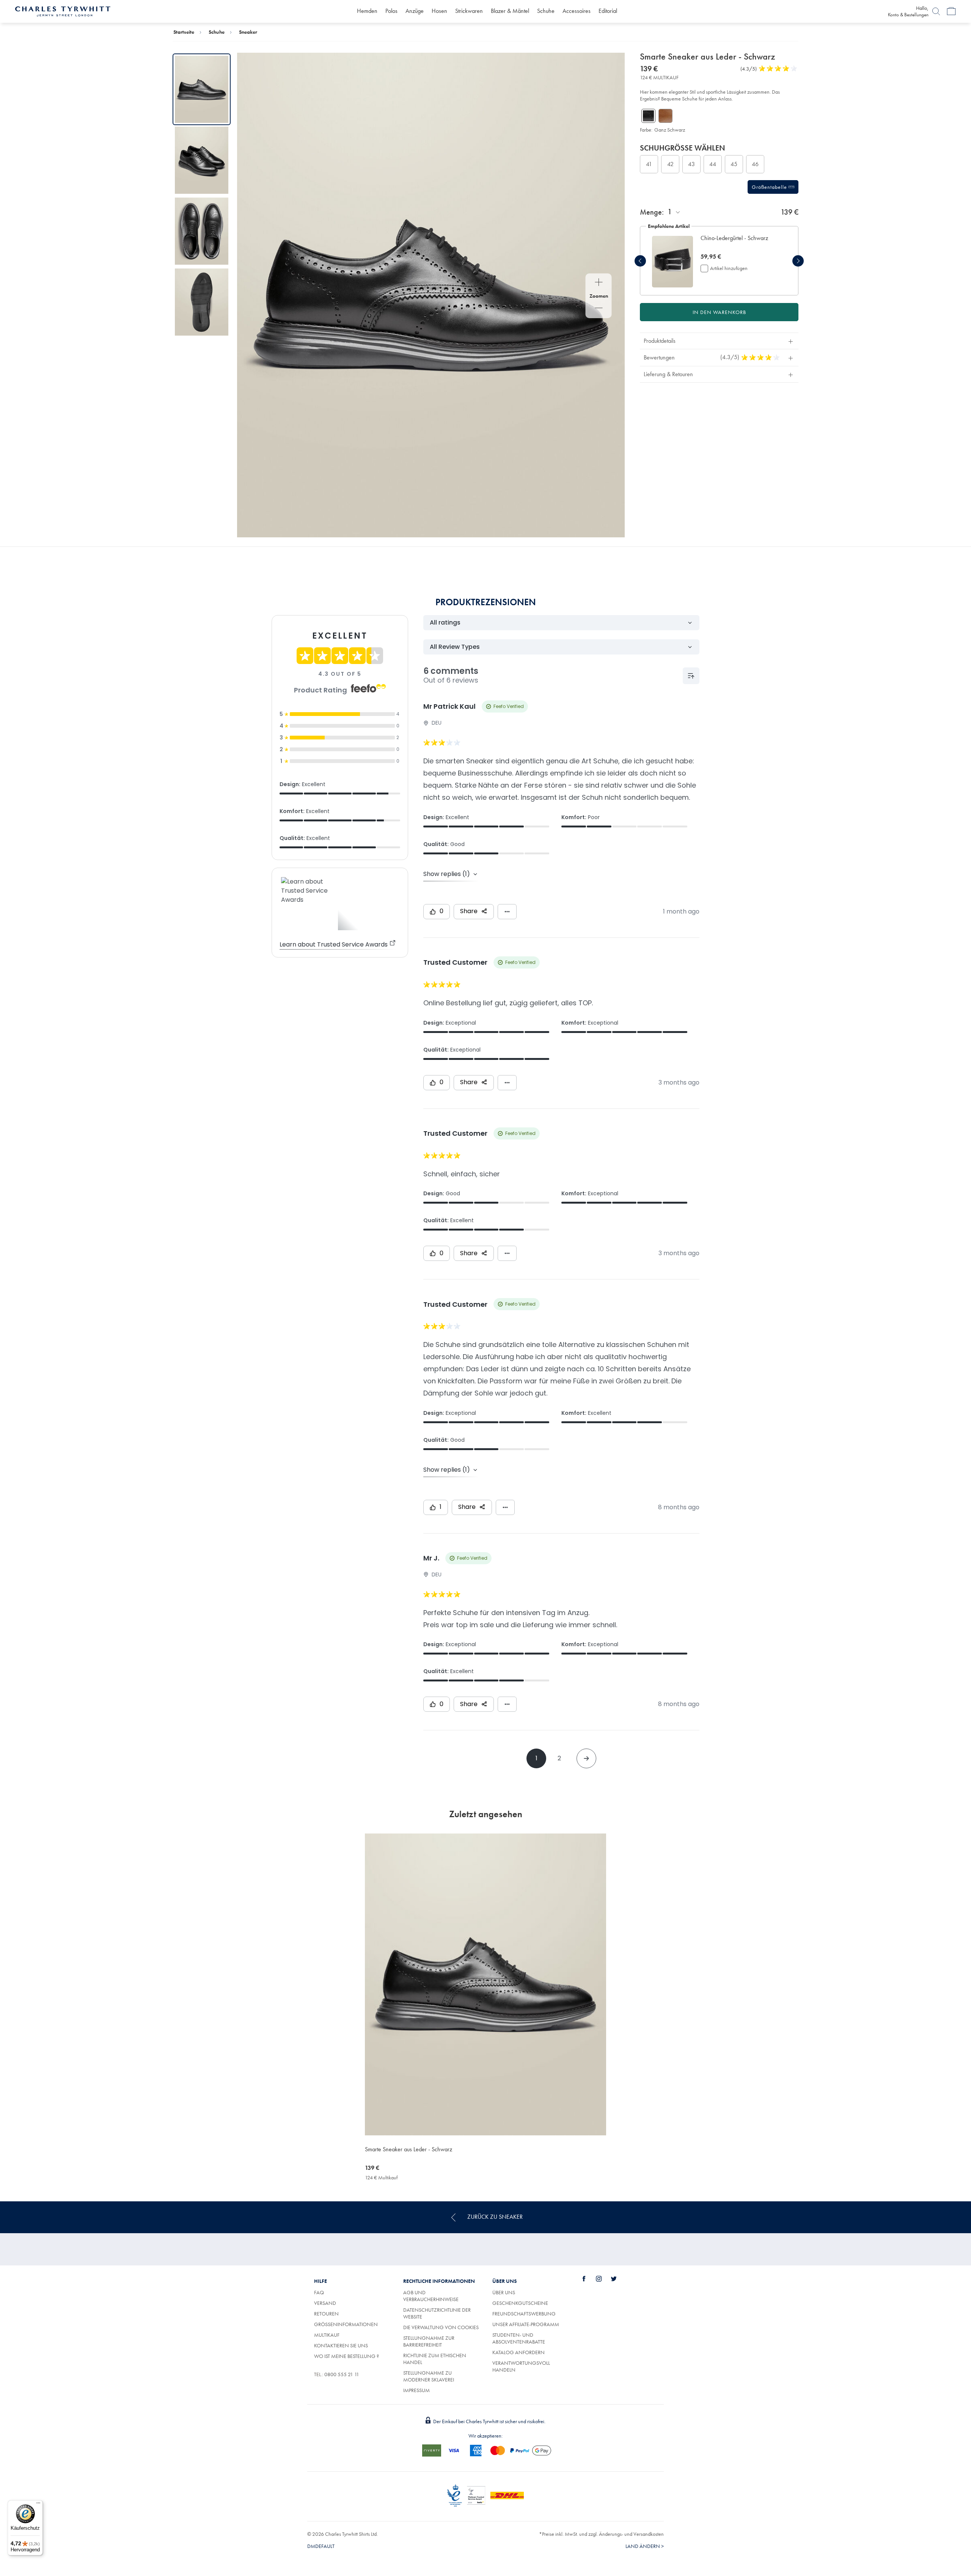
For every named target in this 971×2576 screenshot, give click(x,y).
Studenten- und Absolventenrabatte (519, 2338)
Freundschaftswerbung (524, 2314)
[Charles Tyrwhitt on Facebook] (588, 2279)
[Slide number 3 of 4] (202, 231)
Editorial (608, 11)
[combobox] (674, 212)
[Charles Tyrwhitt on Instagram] (603, 2279)
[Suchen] (936, 11)
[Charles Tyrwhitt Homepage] (63, 11)
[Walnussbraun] (665, 116)
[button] (740, 242)
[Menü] (38, 2505)
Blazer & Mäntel (510, 11)
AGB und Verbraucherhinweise (431, 2296)
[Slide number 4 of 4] (202, 302)
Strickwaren (469, 11)
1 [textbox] (670, 212)
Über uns (504, 2292)
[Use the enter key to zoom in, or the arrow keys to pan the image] (599, 283)
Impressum (416, 2390)
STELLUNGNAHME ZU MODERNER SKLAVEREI (429, 2376)
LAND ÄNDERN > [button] (645, 2546)
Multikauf (327, 2335)
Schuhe (546, 11)
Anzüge (415, 11)
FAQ (319, 2292)
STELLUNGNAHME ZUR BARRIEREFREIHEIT (429, 2341)
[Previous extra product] (640, 261)
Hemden (367, 11)
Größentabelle (770, 187)
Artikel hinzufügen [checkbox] (729, 268)
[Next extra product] (798, 261)
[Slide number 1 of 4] (202, 89)
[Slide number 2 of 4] (202, 160)
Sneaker (248, 32)
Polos (391, 11)
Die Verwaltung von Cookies (441, 2327)
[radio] (649, 164)
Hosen (439, 11)
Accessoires (577, 11)
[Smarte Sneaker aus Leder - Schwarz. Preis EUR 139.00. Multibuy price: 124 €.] (485, 1984)
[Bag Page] (951, 11)
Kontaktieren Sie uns (341, 2345)
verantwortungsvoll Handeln (521, 2366)
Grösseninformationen (346, 2324)
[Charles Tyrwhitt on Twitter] (618, 2279)
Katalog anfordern (518, 2352)
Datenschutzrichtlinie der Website (437, 2313)
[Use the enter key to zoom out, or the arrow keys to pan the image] (599, 309)
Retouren (326, 2314)
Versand (325, 2303)
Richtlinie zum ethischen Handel (435, 2359)
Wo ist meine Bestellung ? (346, 2356)
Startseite (184, 32)
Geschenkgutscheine (520, 2303)
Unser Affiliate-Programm (526, 2324)
